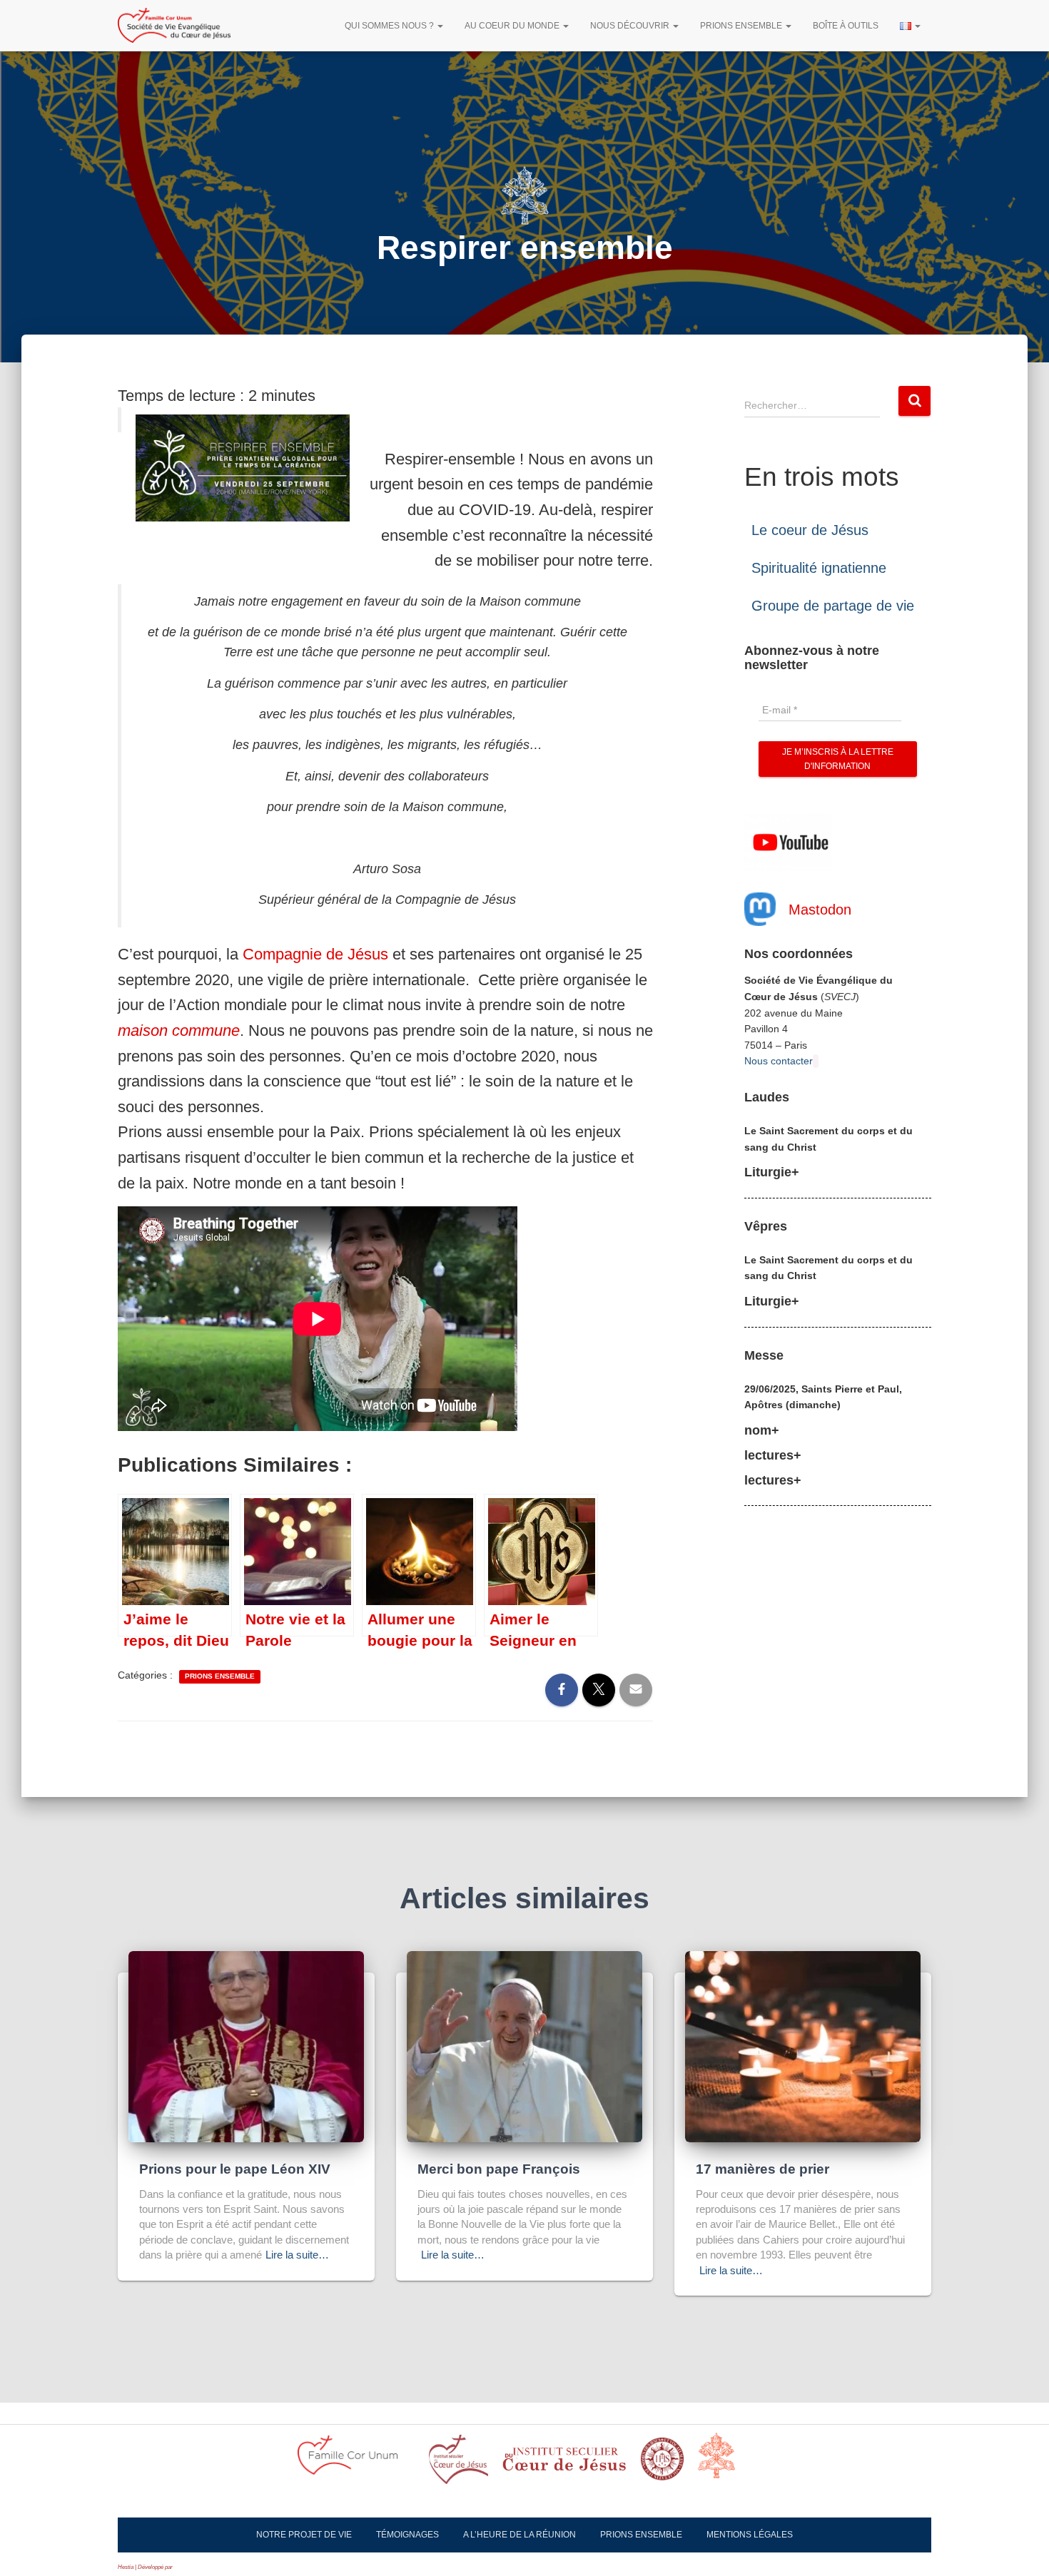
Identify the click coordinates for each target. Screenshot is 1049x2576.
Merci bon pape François (499, 2169)
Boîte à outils (846, 26)
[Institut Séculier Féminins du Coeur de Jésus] (564, 2463)
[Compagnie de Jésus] (662, 2463)
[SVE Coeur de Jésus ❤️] (174, 26)
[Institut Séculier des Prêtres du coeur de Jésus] (458, 2464)
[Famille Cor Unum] (356, 2464)
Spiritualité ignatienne (819, 568)
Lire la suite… (297, 2255)
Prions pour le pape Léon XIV (235, 2169)
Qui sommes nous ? (390, 26)
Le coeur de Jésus (810, 530)
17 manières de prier (762, 2169)
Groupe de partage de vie (833, 606)
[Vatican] (725, 2463)
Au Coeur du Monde (513, 26)
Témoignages (407, 2535)
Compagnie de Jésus (315, 954)
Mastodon (820, 910)
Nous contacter (779, 1061)
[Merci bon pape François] (524, 2045)
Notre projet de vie (304, 2535)
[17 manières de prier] (803, 2045)
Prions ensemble (742, 26)
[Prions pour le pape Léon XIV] (246, 2045)
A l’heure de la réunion (520, 2535)
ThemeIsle (187, 2567)
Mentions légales (750, 2535)
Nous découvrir (631, 26)
